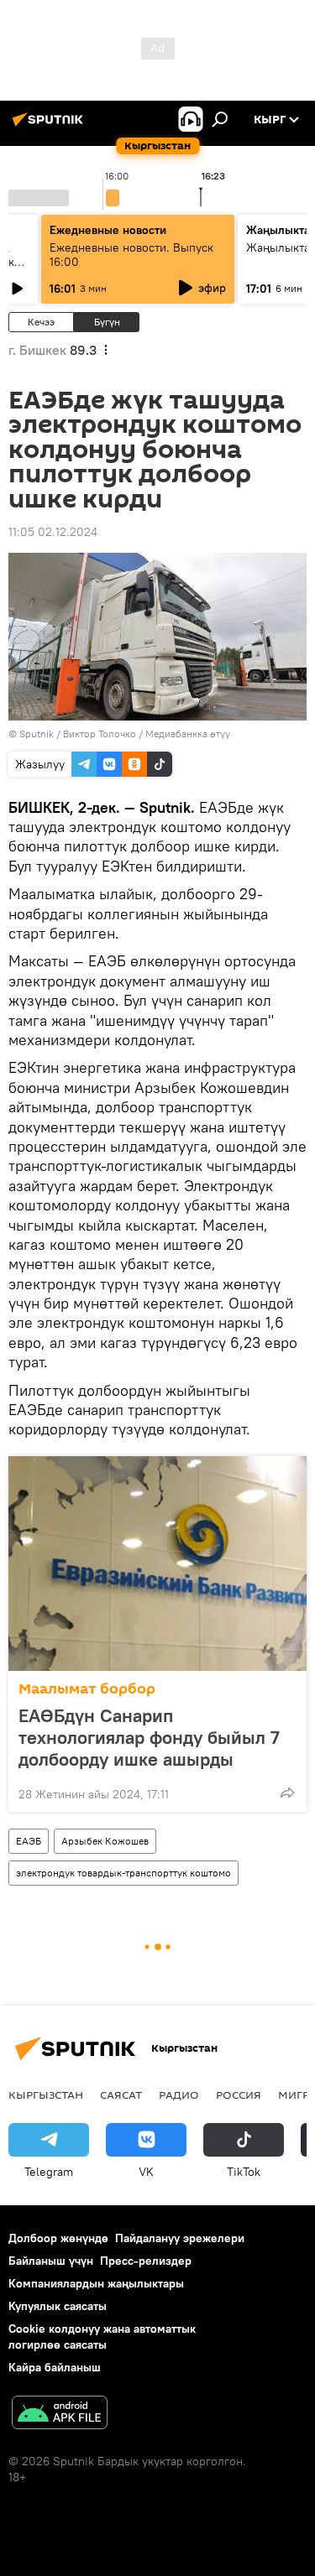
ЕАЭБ (29, 1841)
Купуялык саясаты (58, 2306)
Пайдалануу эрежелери (180, 2238)
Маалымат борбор (87, 1689)
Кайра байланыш (55, 2367)
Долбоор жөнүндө (58, 2238)
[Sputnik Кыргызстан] (50, 126)
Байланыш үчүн (51, 2261)
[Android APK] (60, 2415)
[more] (287, 1793)
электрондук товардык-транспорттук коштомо (123, 1873)
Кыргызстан (46, 2095)
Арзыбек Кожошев (105, 1841)
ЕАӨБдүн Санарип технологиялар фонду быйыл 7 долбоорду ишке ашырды (149, 1737)
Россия (239, 2095)
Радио (179, 2095)
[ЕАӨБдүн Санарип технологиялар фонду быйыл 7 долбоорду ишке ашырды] (157, 1564)
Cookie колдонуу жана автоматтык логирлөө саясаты (102, 2337)
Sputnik (37, 734)
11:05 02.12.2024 (53, 532)
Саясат (121, 2095)
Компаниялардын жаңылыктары (96, 2283)
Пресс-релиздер (146, 2261)
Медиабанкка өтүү (188, 734)
